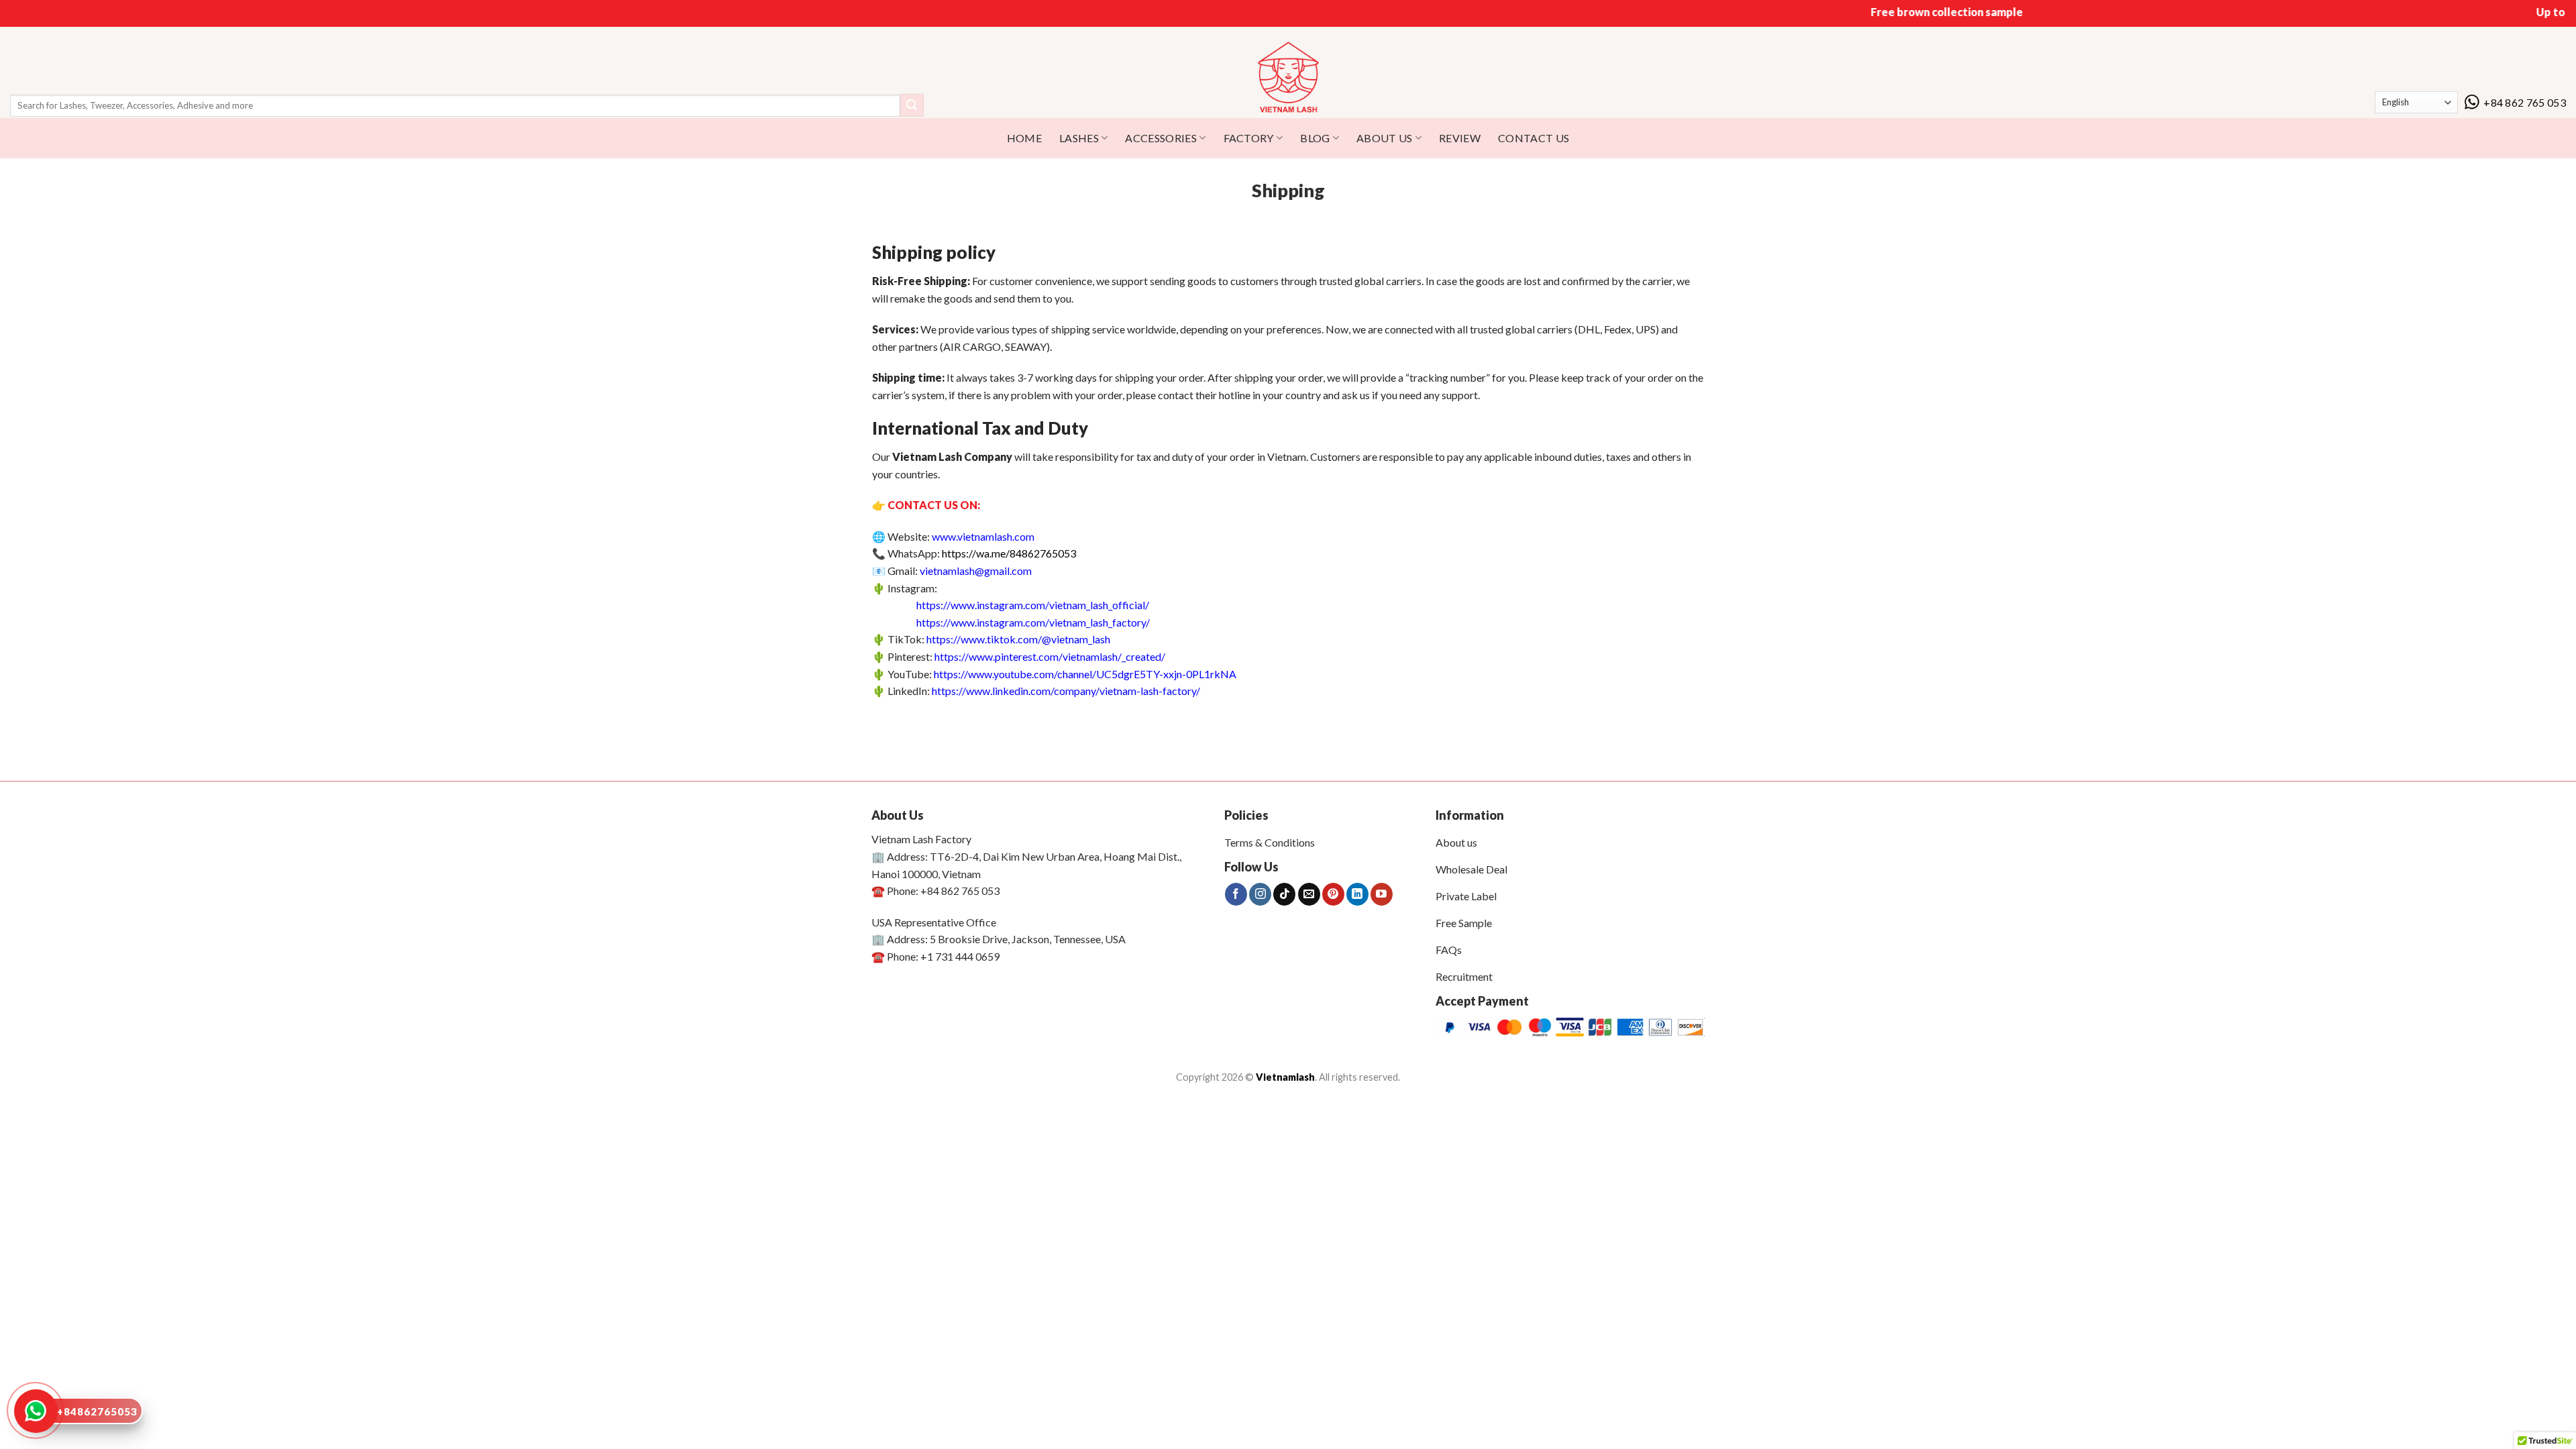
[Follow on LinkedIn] (1357, 894)
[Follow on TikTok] (1284, 894)
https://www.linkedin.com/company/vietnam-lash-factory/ (1066, 691)
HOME (1024, 138)
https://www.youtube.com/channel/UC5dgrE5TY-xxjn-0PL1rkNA (1085, 674)
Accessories (1161, 138)
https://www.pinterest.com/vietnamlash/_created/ (1050, 656)
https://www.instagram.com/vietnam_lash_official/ (1033, 605)
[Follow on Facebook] (1236, 894)
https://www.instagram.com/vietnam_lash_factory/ (1033, 622)
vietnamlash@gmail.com (976, 571)
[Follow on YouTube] (1382, 894)
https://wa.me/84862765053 (1009, 553)
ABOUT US (1385, 138)
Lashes (1079, 138)
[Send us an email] (1309, 894)
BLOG (1315, 138)
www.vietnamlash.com (983, 536)
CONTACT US (1534, 138)
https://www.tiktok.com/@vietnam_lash (1018, 639)
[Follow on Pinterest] (1333, 894)
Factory (1249, 138)
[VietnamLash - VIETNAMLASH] (1288, 78)
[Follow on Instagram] (1260, 894)
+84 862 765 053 (2525, 102)
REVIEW (1460, 138)
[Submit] (912, 105)
